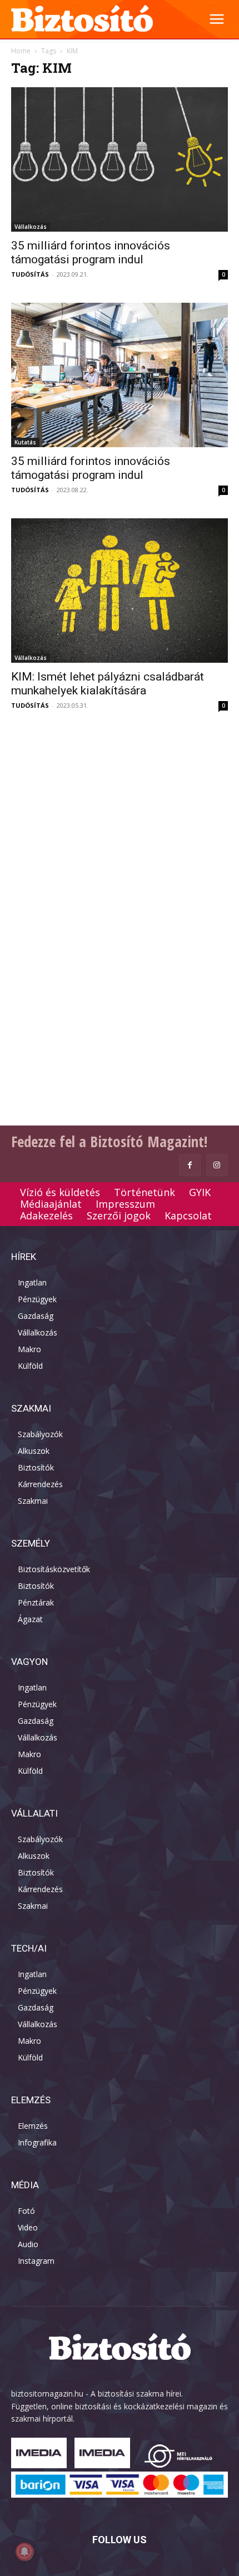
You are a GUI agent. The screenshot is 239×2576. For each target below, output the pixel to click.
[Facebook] (190, 1165)
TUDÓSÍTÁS (30, 274)
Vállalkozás (31, 227)
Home (21, 51)
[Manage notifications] (24, 2552)
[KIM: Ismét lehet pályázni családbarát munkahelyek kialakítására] (120, 591)
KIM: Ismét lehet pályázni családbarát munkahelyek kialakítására (108, 684)
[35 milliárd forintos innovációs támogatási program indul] (120, 159)
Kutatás (25, 442)
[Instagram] (217, 1165)
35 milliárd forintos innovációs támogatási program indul (91, 252)
